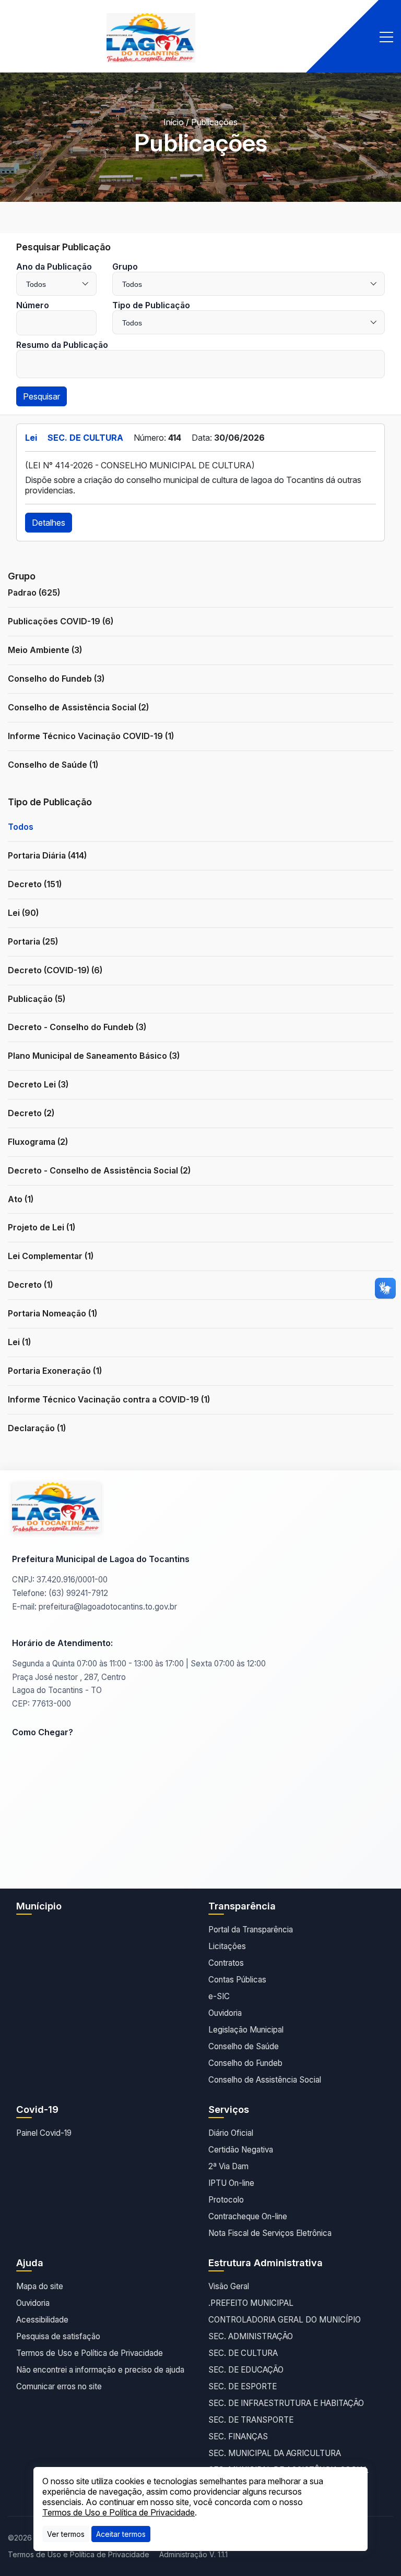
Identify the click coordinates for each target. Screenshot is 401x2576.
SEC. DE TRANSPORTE (251, 2420)
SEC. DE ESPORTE (243, 2386)
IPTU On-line (231, 2183)
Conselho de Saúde (244, 2046)
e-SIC (219, 1996)
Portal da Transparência (251, 1930)
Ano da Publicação (54, 267)
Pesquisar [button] (42, 396)
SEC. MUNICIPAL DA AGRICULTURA (275, 2453)
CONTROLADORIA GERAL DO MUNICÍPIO (285, 2320)
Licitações (227, 1946)
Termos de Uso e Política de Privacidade (90, 2353)
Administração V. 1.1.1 (193, 2554)
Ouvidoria (225, 2013)
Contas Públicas (237, 1980)
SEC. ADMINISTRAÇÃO (251, 2336)
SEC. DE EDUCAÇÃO (246, 2370)
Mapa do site (40, 2286)
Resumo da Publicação (62, 345)
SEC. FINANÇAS (238, 2436)
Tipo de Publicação (151, 305)
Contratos (226, 1963)
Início (174, 122)
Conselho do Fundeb (245, 2063)
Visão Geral (229, 2286)
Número (33, 305)
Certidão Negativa (241, 2150)
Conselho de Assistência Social (265, 2080)
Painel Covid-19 (44, 2133)
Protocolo (226, 2200)
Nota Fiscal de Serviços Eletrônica (270, 2233)
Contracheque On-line (248, 2216)
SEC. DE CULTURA (243, 2353)
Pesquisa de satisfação (58, 2336)
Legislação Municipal (246, 2030)
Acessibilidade (42, 2320)
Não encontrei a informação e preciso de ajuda (100, 2370)
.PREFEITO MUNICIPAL (251, 2303)
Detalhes (49, 523)
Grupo (125, 267)
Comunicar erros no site (59, 2386)
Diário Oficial (231, 2133)
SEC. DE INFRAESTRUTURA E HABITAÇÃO (286, 2403)
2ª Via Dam (228, 2166)
